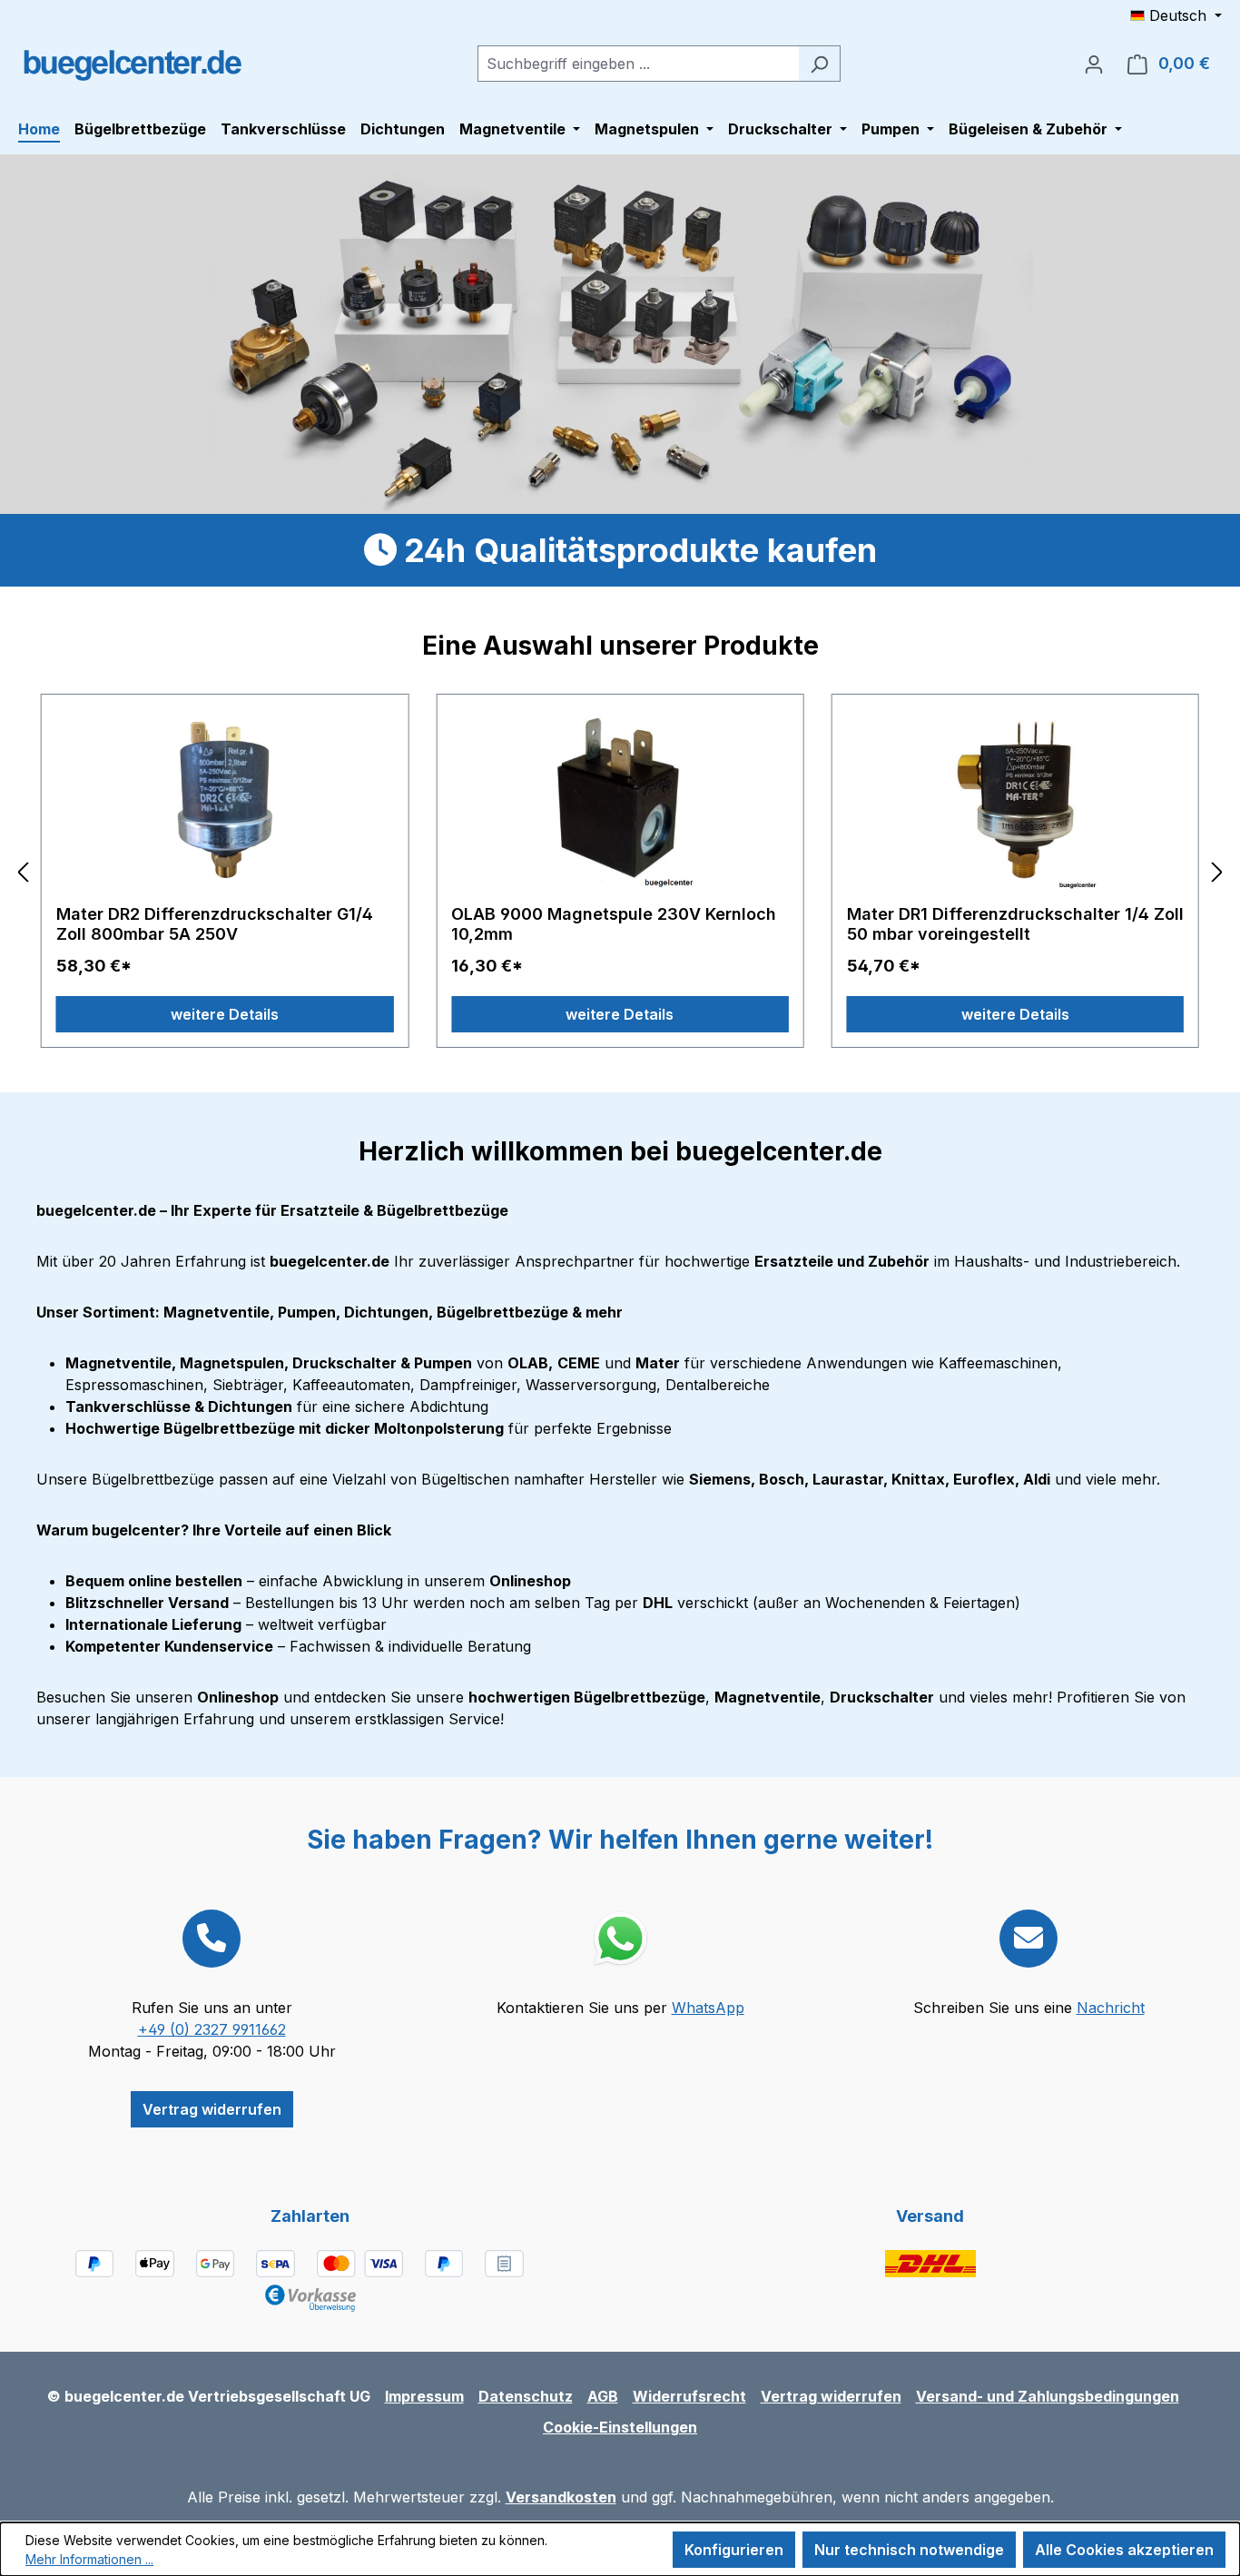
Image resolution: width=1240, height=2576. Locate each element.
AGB (603, 2396)
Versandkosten (561, 2497)
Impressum (424, 2396)
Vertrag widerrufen (212, 2109)
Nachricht (1111, 2008)
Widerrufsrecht (689, 2396)
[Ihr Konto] (1094, 64)
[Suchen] (819, 64)
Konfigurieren (734, 2550)
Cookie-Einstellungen (620, 2427)
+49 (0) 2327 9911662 (212, 2029)
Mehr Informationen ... (89, 2559)
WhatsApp (708, 2008)
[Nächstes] (1217, 871)
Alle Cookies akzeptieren (1124, 2550)
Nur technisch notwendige (909, 2550)
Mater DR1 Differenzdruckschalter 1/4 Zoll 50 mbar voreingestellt (1015, 924)
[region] (620, 871)
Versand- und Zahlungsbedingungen (1048, 2396)
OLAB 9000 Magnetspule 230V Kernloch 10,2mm (614, 924)
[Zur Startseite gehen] (132, 60)
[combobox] (638, 64)
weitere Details (225, 1014)
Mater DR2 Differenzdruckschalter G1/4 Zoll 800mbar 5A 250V (215, 924)
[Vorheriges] (23, 871)
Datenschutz (526, 2396)
